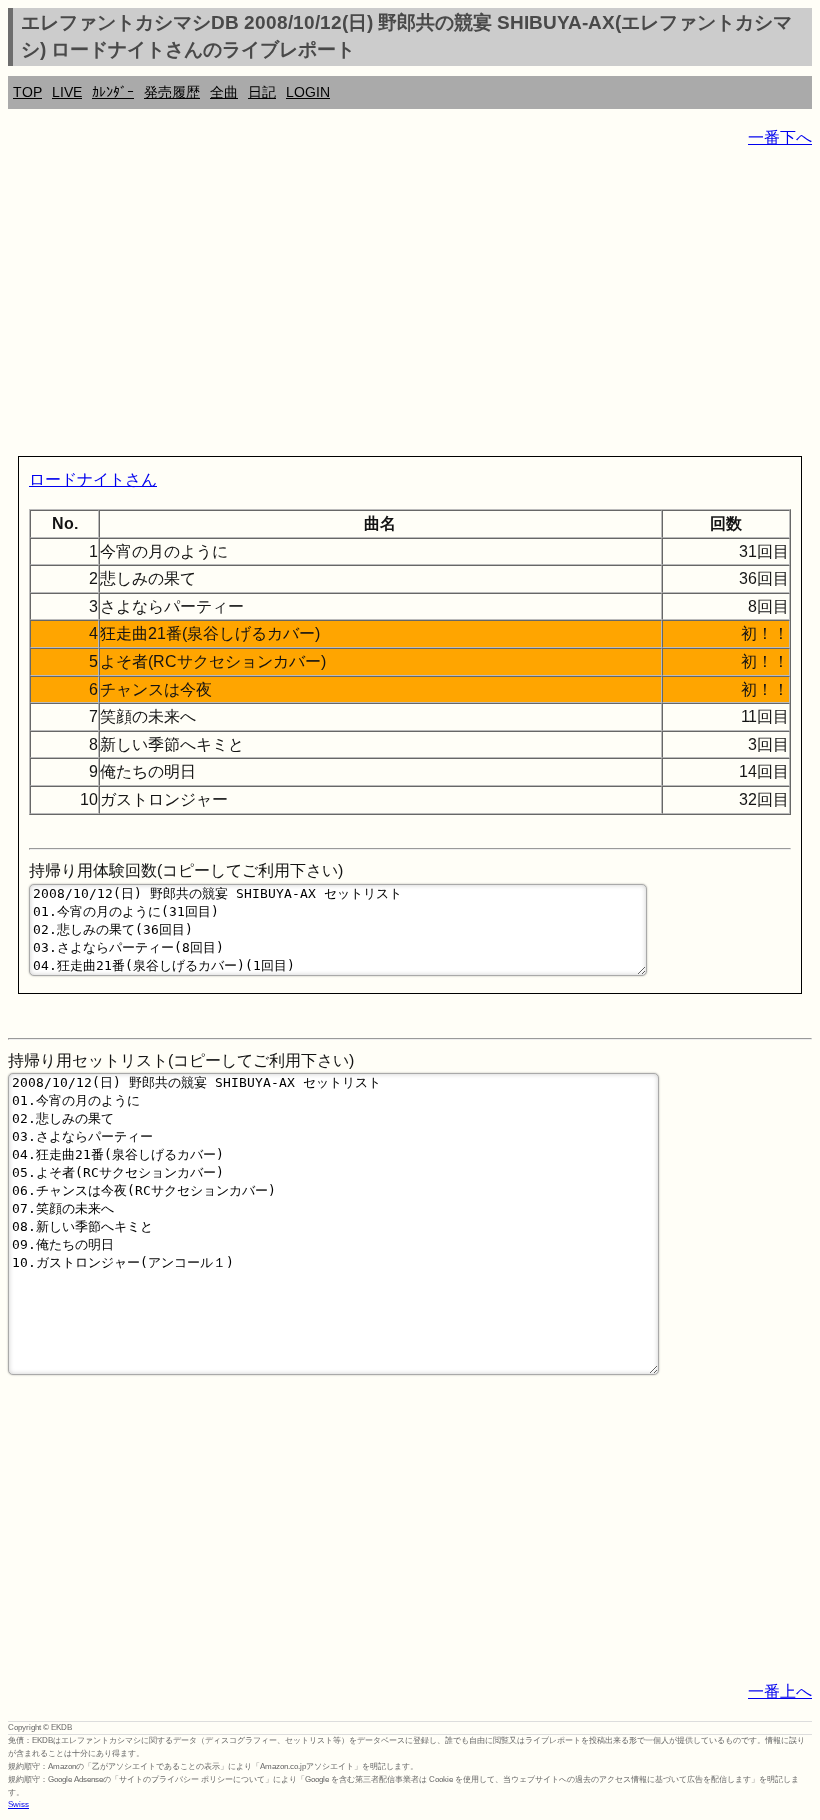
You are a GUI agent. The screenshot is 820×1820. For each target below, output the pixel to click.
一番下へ (780, 137)
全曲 (224, 92)
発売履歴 (172, 92)
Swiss (18, 1804)
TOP (27, 92)
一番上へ (780, 1691)
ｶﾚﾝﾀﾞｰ (113, 92)
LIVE (67, 92)
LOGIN (308, 92)
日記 (262, 92)
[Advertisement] (410, 306)
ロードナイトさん (93, 479)
